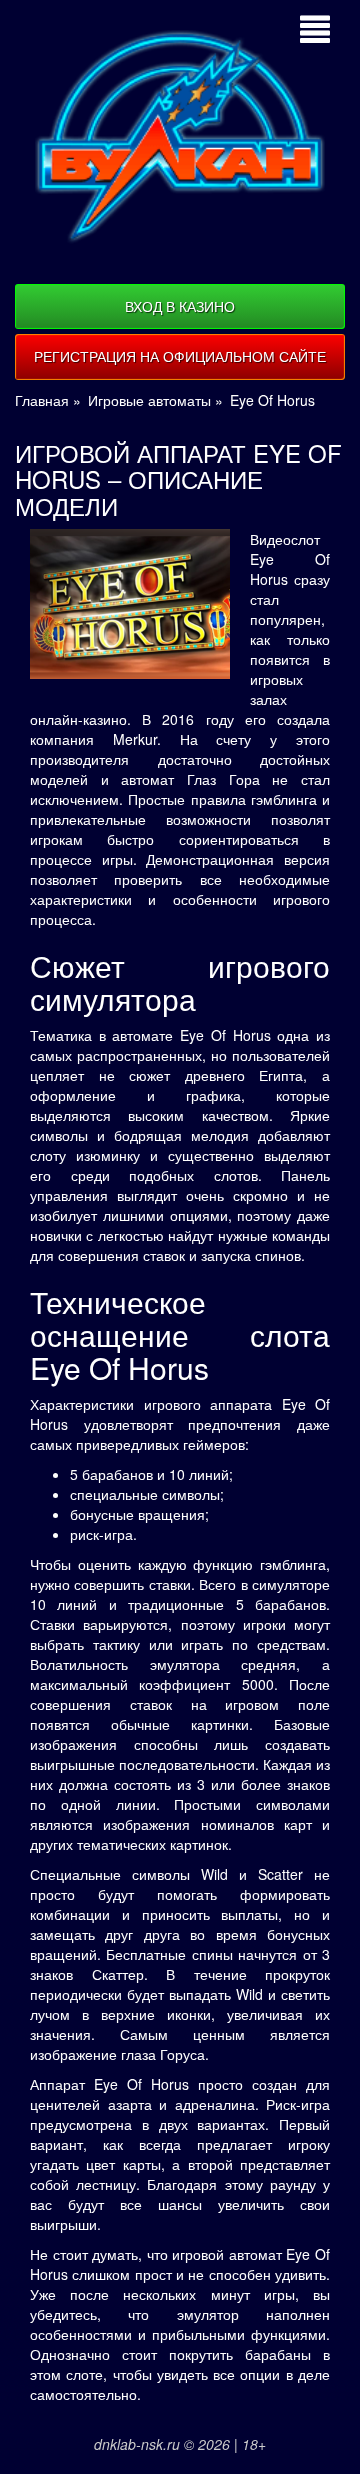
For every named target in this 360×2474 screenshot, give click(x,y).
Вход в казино (180, 306)
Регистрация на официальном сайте (180, 356)
